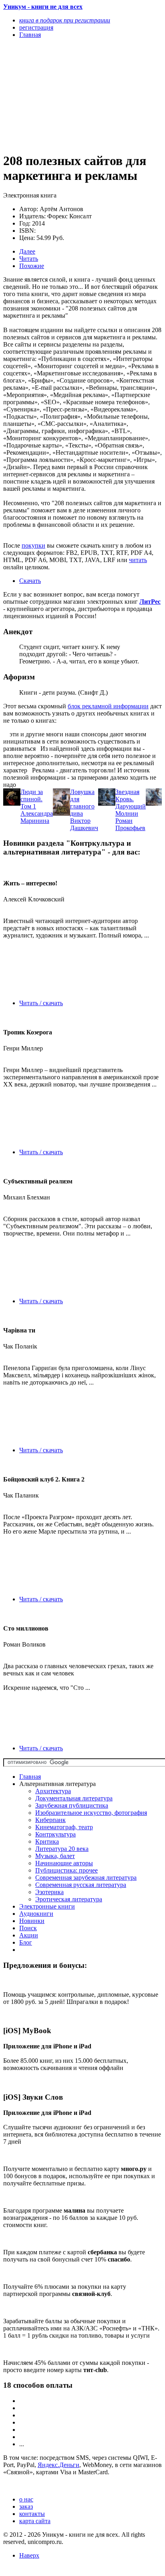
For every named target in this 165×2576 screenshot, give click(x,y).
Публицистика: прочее (66, 1870)
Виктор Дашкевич (84, 824)
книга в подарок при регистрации (65, 20)
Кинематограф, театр (64, 1827)
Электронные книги (47, 1906)
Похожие (32, 266)
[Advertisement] (59, 95)
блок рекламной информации (108, 706)
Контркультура (55, 1834)
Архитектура (53, 1791)
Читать (29, 259)
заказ (26, 2506)
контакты (32, 2514)
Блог (26, 1942)
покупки (33, 545)
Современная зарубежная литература (86, 1878)
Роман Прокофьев (130, 824)
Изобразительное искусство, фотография (91, 1813)
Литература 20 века (62, 1849)
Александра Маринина (37, 817)
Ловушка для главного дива (82, 803)
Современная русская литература (81, 1885)
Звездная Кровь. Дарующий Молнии (131, 803)
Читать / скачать (41, 1003)
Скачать (30, 581)
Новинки (32, 1921)
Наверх (29, 2555)
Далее (27, 251)
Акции (29, 1935)
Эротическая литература (69, 1899)
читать (138, 560)
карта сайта (35, 2521)
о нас (26, 2499)
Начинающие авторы (64, 1863)
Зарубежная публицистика (72, 1805)
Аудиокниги (36, 1914)
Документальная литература (74, 1798)
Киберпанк (50, 1820)
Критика (47, 1841)
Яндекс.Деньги (58, 2465)
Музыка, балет (55, 1856)
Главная (30, 1777)
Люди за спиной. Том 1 (32, 799)
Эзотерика (49, 1892)
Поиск (28, 1928)
